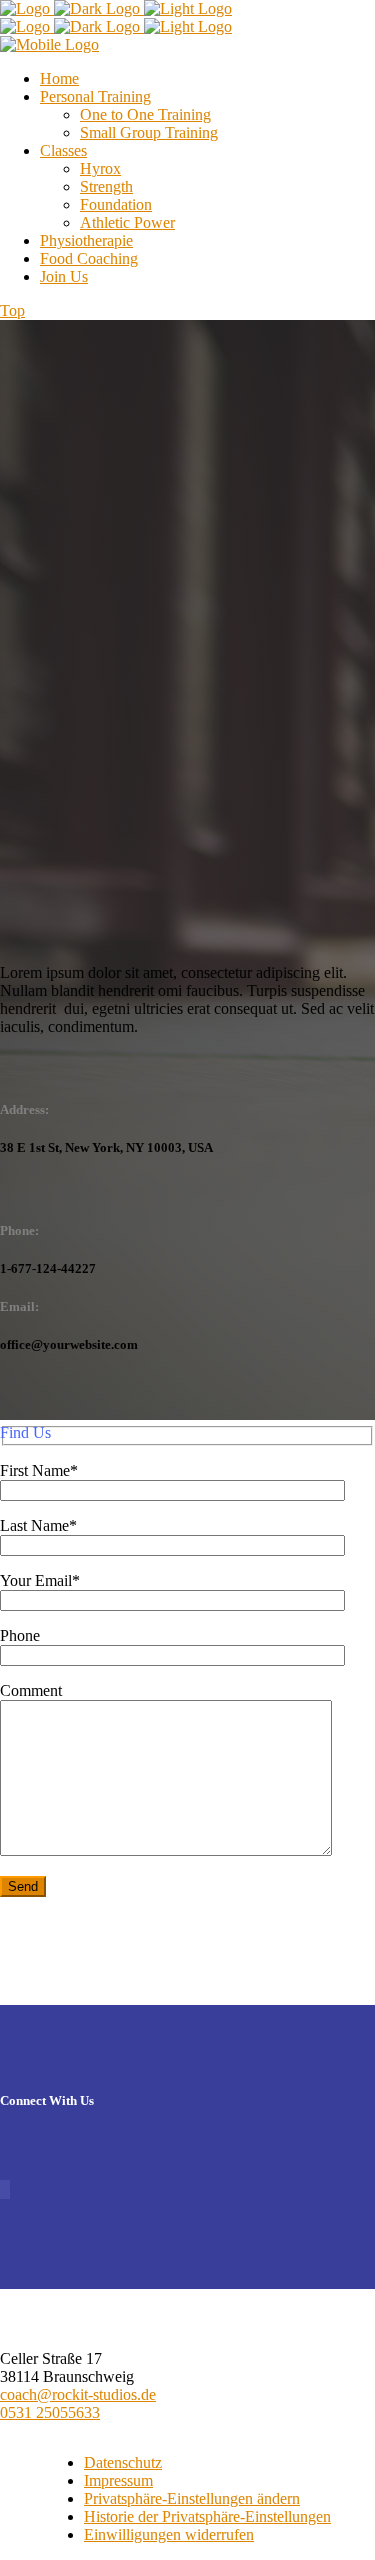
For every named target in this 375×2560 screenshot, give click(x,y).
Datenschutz (123, 2462)
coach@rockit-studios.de (78, 2394)
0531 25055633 (50, 2412)
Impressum (118, 2480)
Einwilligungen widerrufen (169, 2534)
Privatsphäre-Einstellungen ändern (192, 2498)
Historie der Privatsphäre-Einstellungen (207, 2516)
